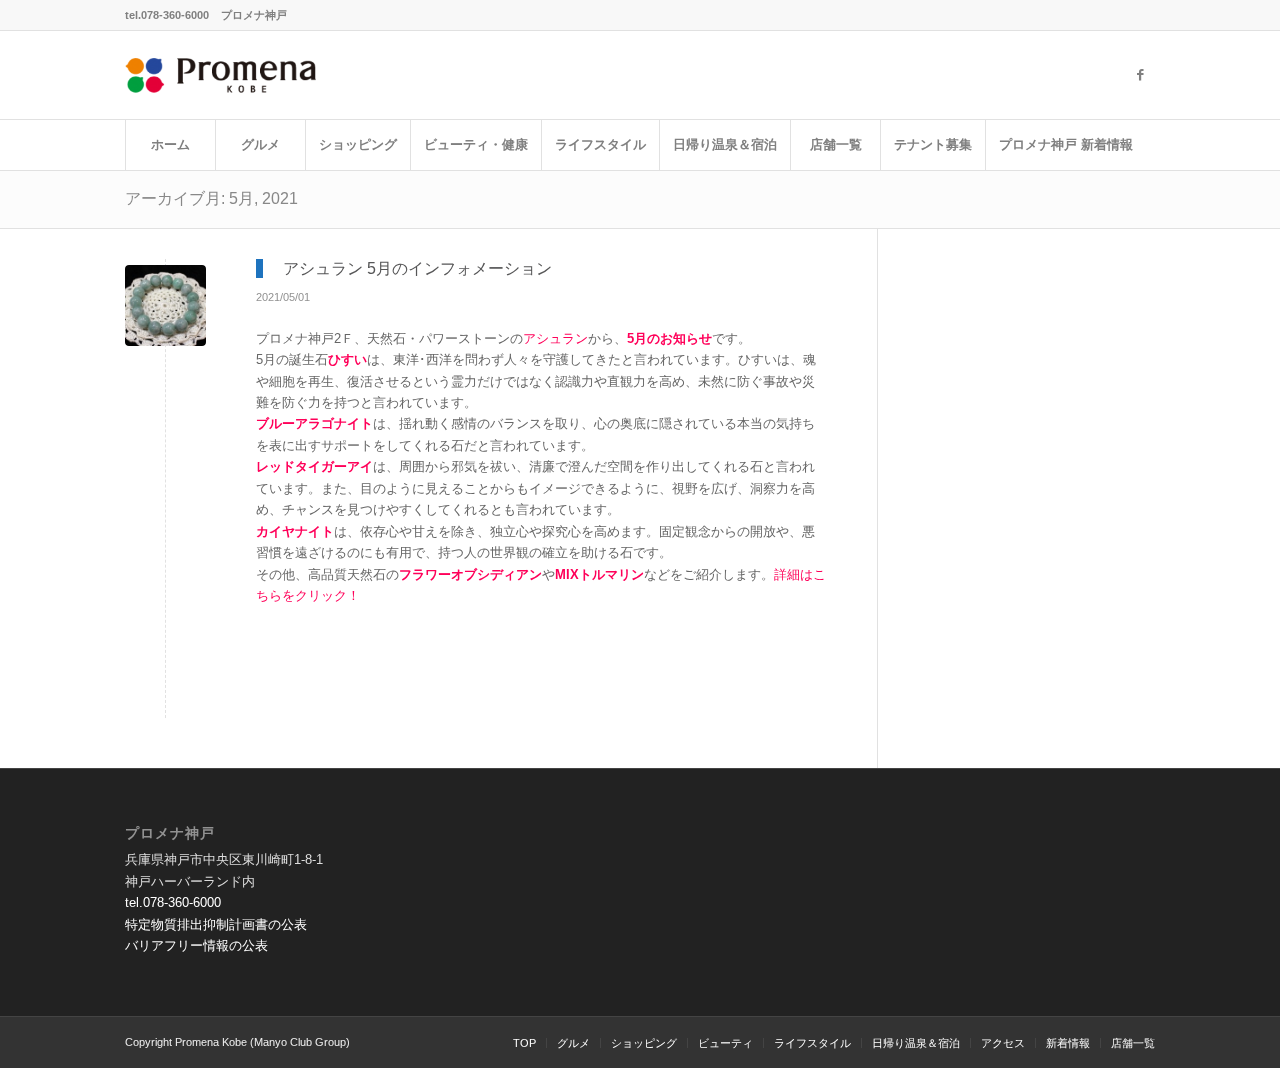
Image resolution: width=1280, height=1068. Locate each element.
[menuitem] (170, 145)
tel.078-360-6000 (167, 15)
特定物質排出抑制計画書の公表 (216, 924)
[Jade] (165, 305)
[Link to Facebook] (1140, 75)
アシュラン (555, 338)
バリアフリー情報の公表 (196, 945)
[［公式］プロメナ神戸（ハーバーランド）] (221, 75)
